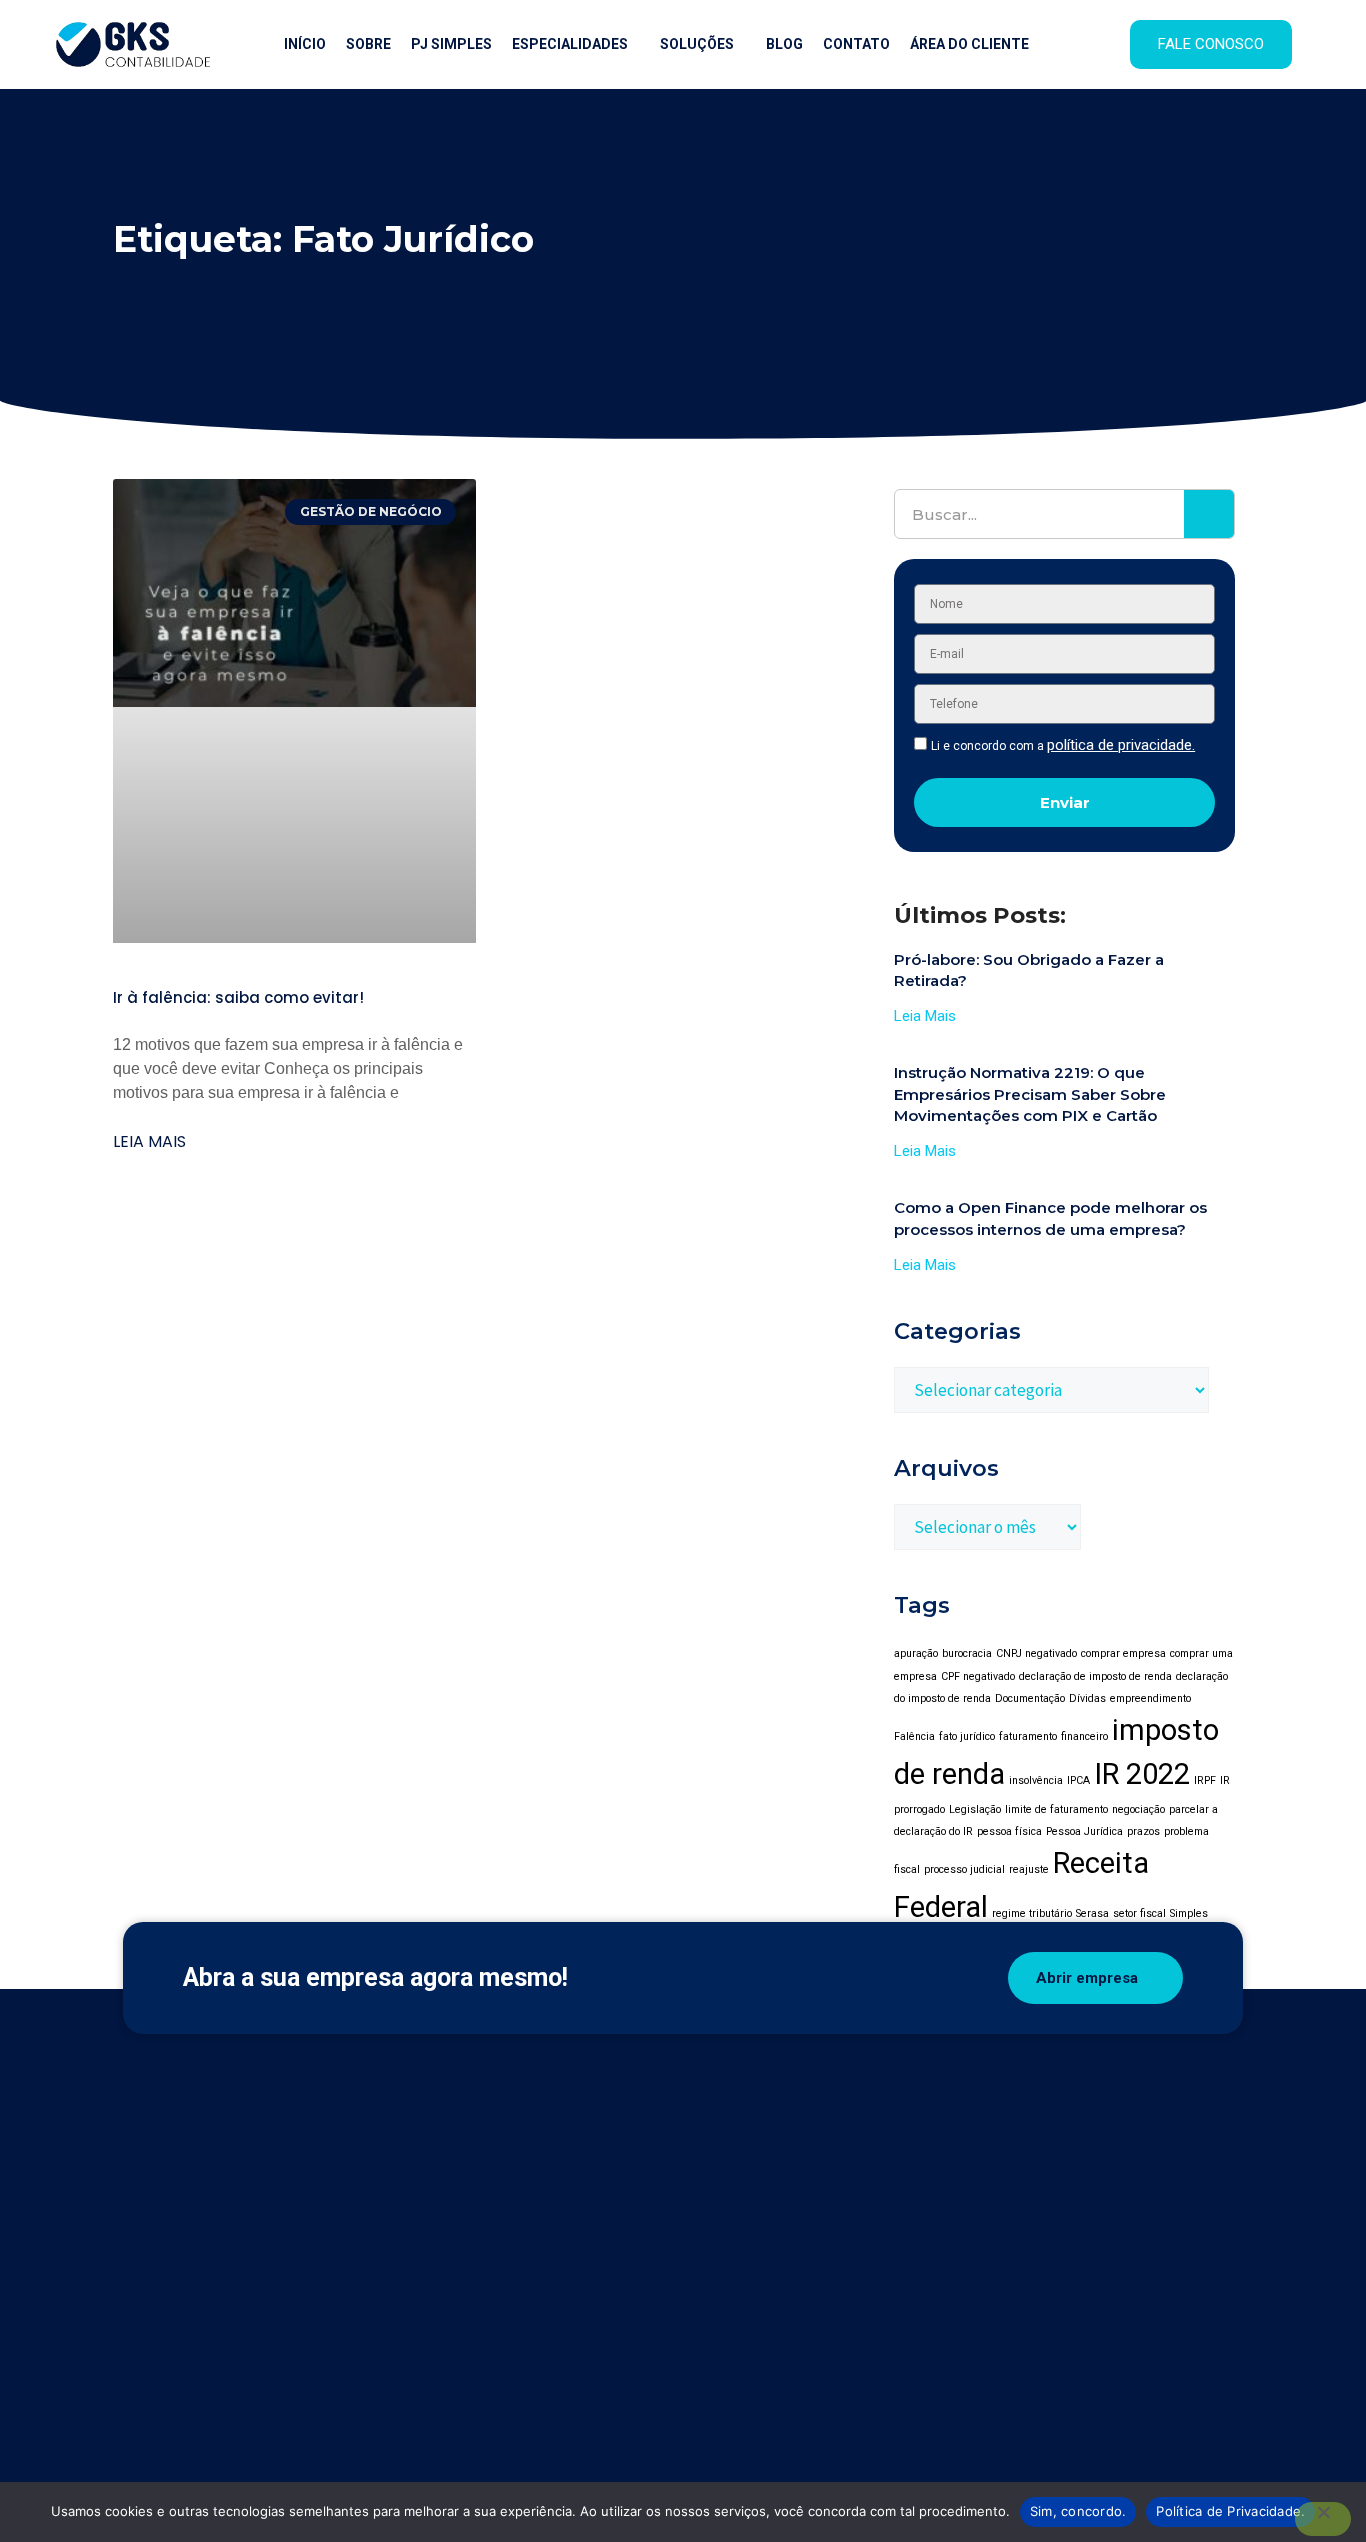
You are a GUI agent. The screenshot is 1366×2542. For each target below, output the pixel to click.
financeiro (1084, 1736)
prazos (1143, 1831)
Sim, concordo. (1078, 2511)
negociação (1138, 1809)
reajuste (1029, 1869)
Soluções (697, 44)
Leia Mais (925, 1016)
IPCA (1078, 1780)
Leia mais (149, 1141)
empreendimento (1150, 1698)
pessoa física (1009, 1831)
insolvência (1036, 1780)
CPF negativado (978, 1676)
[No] (1323, 2519)
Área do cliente (969, 44)
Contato (856, 44)
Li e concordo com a (1063, 746)
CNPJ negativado (1036, 1653)
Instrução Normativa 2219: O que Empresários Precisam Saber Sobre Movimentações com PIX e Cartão (1030, 1094)
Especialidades (570, 44)
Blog (784, 44)
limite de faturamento (1056, 1809)
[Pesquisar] (1209, 514)
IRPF (1205, 1780)
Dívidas (1087, 1698)
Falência (914, 1736)
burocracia (967, 1653)
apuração (916, 1653)
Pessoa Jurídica (1084, 1831)
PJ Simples (451, 44)
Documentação (1030, 1698)
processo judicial (964, 1869)
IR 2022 (1142, 1774)
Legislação (975, 1809)
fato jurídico (967, 1736)
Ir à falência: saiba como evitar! (238, 997)
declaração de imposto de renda (1095, 1676)
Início (305, 44)
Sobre (368, 44)
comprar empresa (1123, 1653)
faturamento (1028, 1736)
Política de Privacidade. (1230, 2511)
